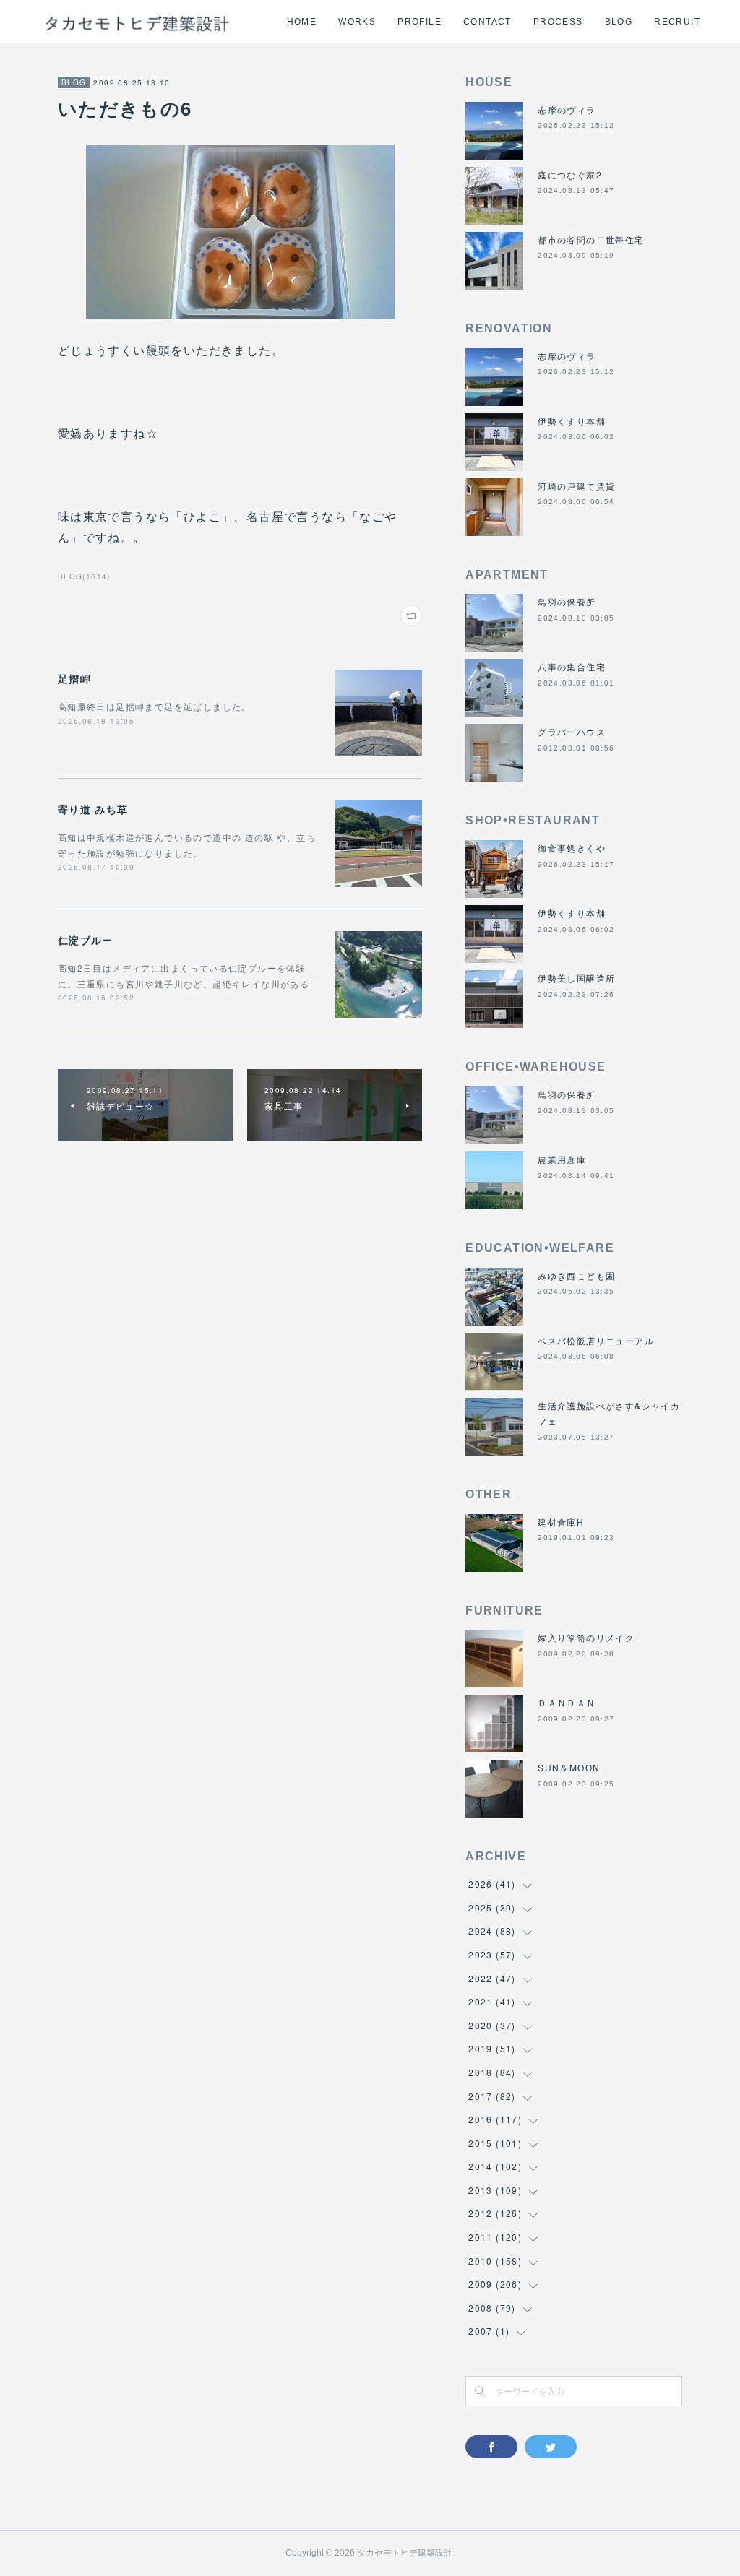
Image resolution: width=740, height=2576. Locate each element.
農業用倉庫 (562, 1159)
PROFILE (420, 22)
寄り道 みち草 (93, 809)
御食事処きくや (572, 848)
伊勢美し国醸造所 (576, 978)
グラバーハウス (572, 731)
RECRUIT (677, 22)
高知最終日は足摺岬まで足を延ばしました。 (155, 706)
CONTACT (487, 22)
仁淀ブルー (86, 940)
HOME (302, 22)
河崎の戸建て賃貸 (576, 486)
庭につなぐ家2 (570, 174)
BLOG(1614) (84, 576)
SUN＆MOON (569, 1767)
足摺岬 (74, 678)
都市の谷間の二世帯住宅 (591, 239)
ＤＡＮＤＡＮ (567, 1702)
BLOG (619, 22)
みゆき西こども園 (576, 1275)
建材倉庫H (561, 1522)
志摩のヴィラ (567, 109)
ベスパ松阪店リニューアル (596, 1340)
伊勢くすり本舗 (572, 421)
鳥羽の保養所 (567, 601)
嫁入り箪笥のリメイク (586, 1637)
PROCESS (558, 22)
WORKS (357, 22)
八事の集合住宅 (572, 666)
